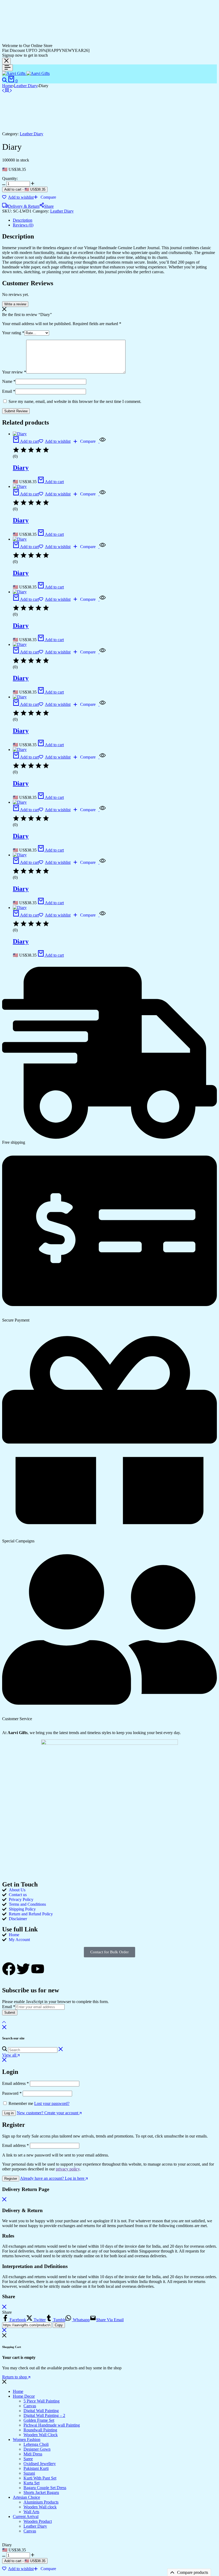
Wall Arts (31, 2512)
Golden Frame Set (39, 2420)
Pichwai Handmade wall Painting (52, 2425)
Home (7, 86)
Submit (10, 2013)
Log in (9, 2113)
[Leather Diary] (7, 91)
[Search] (5, 81)
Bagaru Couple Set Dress (45, 2488)
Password (12, 2093)
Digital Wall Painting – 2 (44, 2415)
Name (9, 381)
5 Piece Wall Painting (42, 2401)
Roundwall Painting (40, 2430)
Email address (15, 2083)
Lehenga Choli (36, 2444)
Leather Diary (26, 86)
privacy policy (68, 2169)
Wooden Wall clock (40, 2507)
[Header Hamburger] (7, 68)
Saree (28, 2459)
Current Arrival (26, 2517)
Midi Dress (33, 2454)
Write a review (15, 304)
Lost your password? (52, 2103)
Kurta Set (32, 2483)
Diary (21, 468)
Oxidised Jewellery (40, 2464)
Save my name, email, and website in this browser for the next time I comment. (75, 401)
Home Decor (24, 2396)
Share (49, 206)
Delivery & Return (24, 206)
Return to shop (15, 2377)
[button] (45, 197)
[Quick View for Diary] (102, 441)
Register (11, 2179)
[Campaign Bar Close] (6, 61)
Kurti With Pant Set (40, 2478)
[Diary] (4, 91)
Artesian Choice (26, 2497)
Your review (14, 372)
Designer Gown (37, 2449)
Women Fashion (27, 2440)
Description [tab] (23, 220)
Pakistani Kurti (36, 2468)
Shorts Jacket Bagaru (41, 2492)
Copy (59, 2325)
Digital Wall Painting (41, 2411)
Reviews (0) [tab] (23, 225)
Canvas (30, 2406)
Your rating (13, 333)
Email (9, 391)
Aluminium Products (41, 2502)
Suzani (29, 2473)
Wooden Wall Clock (41, 2435)
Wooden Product (38, 2521)
